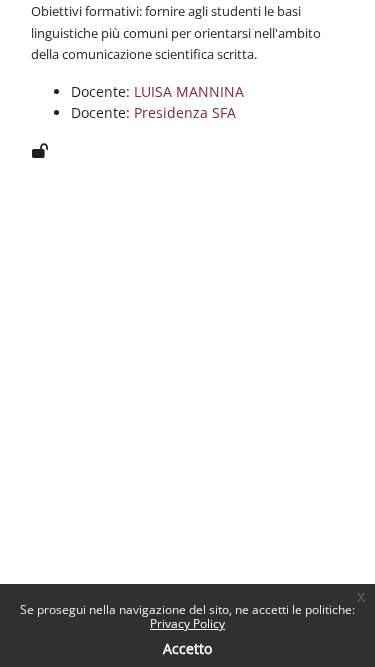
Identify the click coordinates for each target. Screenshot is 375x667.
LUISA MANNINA (189, 91)
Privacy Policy (187, 623)
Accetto (187, 648)
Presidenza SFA (185, 112)
